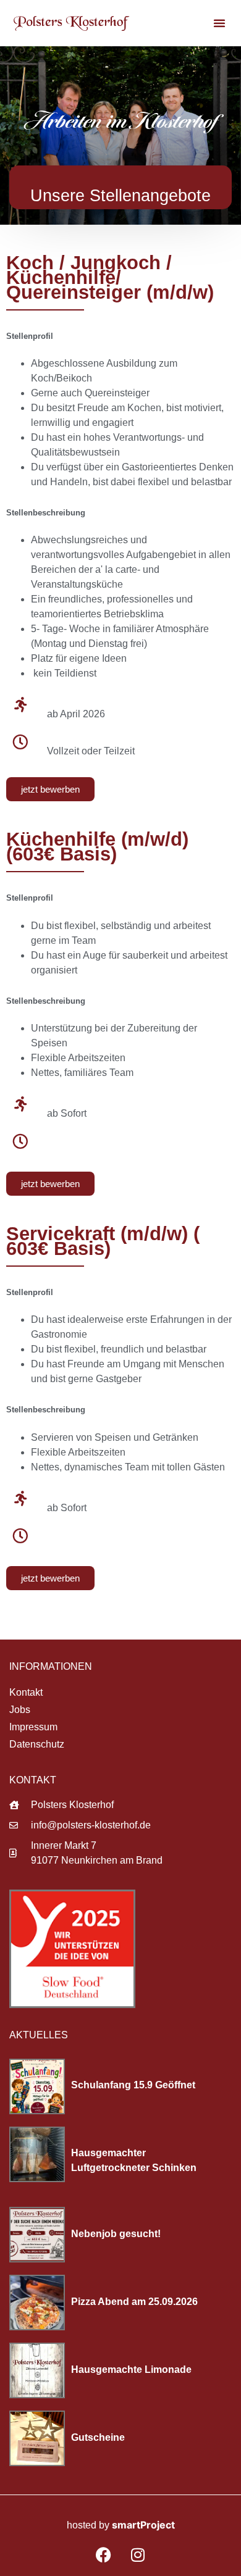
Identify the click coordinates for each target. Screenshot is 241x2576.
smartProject (143, 2525)
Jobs (20, 1710)
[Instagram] (138, 2554)
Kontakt (26, 1692)
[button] (219, 23)
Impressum (33, 1727)
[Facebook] (104, 2554)
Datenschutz (37, 1744)
